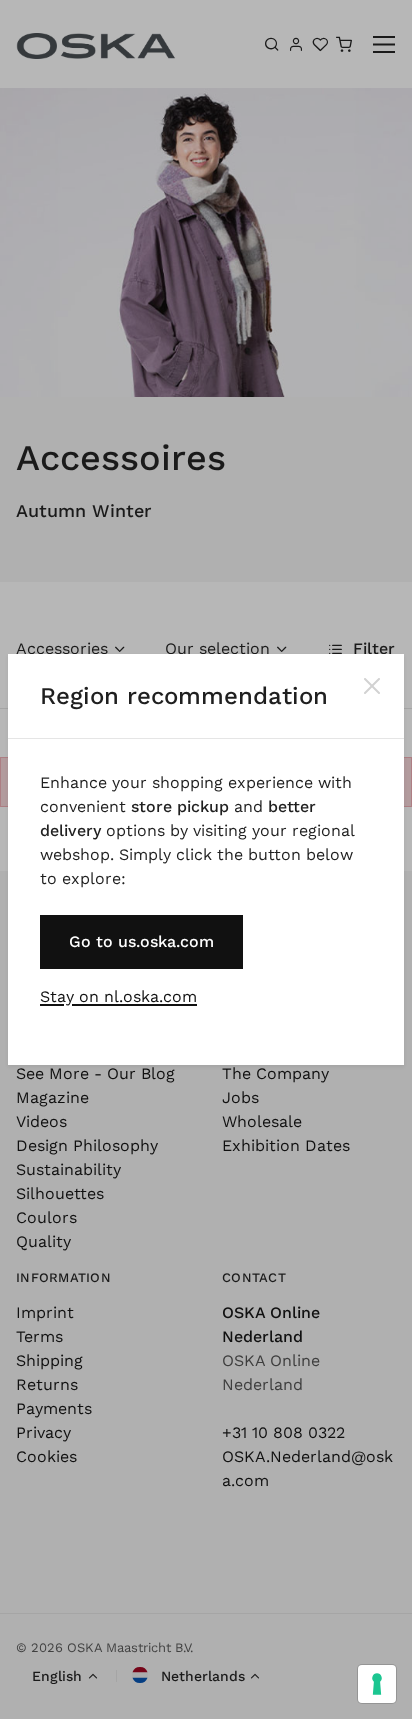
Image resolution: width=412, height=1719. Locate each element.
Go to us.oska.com (141, 941)
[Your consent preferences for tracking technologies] (377, 1684)
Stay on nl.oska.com (118, 996)
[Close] (372, 686)
